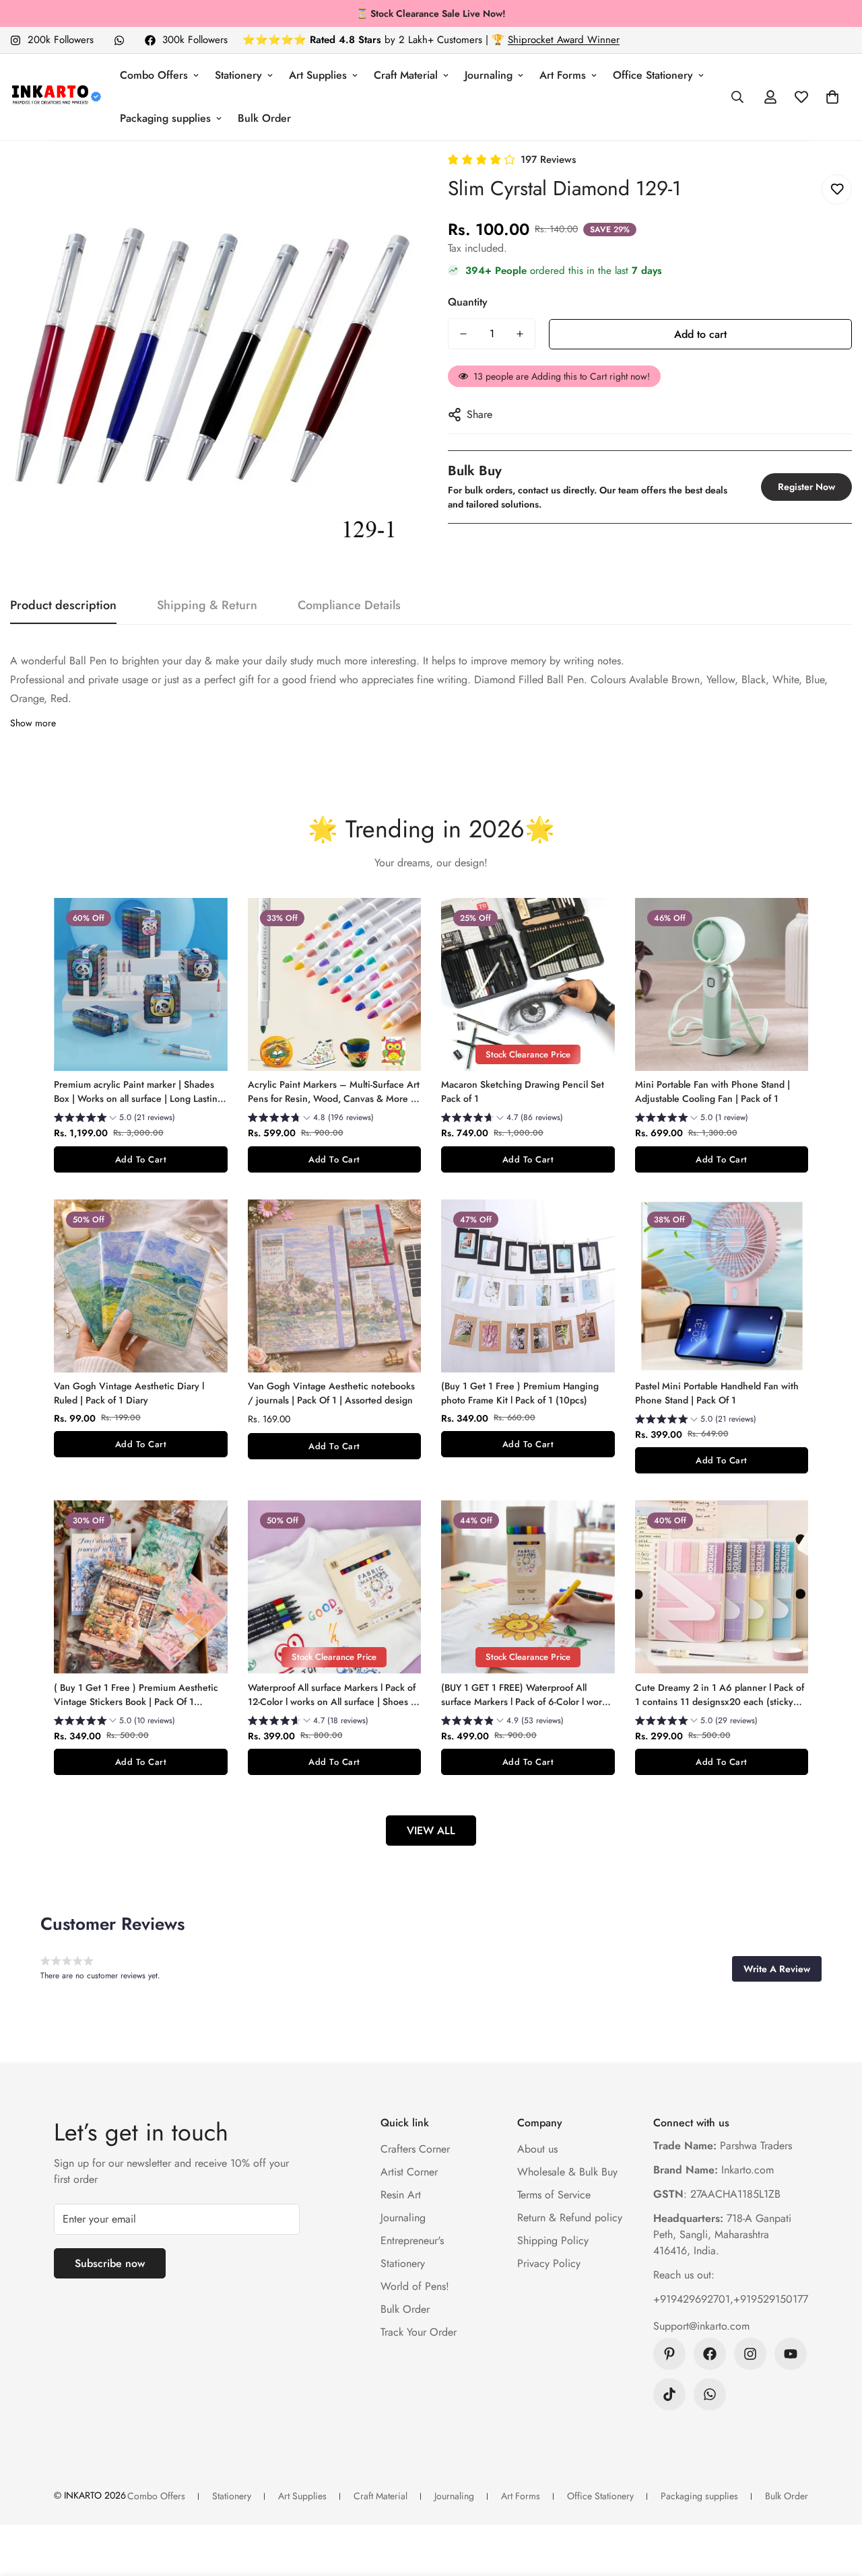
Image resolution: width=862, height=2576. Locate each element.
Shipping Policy (553, 2240)
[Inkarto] (56, 97)
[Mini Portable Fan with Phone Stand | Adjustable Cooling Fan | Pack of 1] (722, 984)
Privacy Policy (549, 2263)
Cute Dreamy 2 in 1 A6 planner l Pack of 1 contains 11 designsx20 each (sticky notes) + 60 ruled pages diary (720, 1695)
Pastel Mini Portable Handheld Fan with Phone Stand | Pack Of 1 (717, 1393)
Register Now (806, 487)
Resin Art (401, 2195)
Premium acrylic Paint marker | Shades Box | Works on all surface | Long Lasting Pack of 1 (138, 1092)
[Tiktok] (669, 2394)
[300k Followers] (710, 2354)
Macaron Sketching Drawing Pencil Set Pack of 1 (523, 1091)
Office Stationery (653, 75)
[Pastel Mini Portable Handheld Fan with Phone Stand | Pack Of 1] (722, 1286)
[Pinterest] (669, 2354)
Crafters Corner (415, 2149)
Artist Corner (409, 2172)
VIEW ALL (431, 1831)
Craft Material (406, 75)
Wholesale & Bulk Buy (567, 2172)
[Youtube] (791, 2354)
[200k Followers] (750, 2354)
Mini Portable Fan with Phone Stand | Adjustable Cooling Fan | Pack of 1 (712, 1091)
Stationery (238, 75)
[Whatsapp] (119, 40)
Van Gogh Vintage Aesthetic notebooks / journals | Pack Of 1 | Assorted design (331, 1393)
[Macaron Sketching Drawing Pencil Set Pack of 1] (528, 984)
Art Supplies (318, 75)
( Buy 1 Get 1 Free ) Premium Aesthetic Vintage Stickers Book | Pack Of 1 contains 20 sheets (136, 1695)
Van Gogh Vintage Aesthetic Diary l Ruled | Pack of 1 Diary (129, 1393)
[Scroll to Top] (836, 2503)
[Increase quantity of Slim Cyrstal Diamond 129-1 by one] (520, 334)
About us (537, 2149)
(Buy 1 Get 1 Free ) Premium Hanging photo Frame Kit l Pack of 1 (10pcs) (520, 1393)
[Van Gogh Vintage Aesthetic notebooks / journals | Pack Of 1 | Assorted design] (335, 1286)
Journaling (489, 75)
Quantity (468, 302)
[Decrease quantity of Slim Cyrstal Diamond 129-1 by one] (463, 334)
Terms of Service (554, 2195)
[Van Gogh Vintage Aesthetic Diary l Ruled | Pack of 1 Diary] (141, 1286)
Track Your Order (419, 2332)
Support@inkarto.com (701, 2326)
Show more (33, 723)
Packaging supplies (165, 118)
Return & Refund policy (570, 2218)
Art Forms (563, 75)
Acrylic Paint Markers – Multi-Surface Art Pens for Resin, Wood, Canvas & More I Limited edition (334, 1092)
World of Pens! (415, 2286)
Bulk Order (264, 118)
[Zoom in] (386, 181)
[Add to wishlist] (837, 189)
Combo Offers (154, 75)
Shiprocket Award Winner (564, 40)
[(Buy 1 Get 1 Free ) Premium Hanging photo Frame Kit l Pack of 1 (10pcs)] (528, 1286)
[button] (832, 97)
